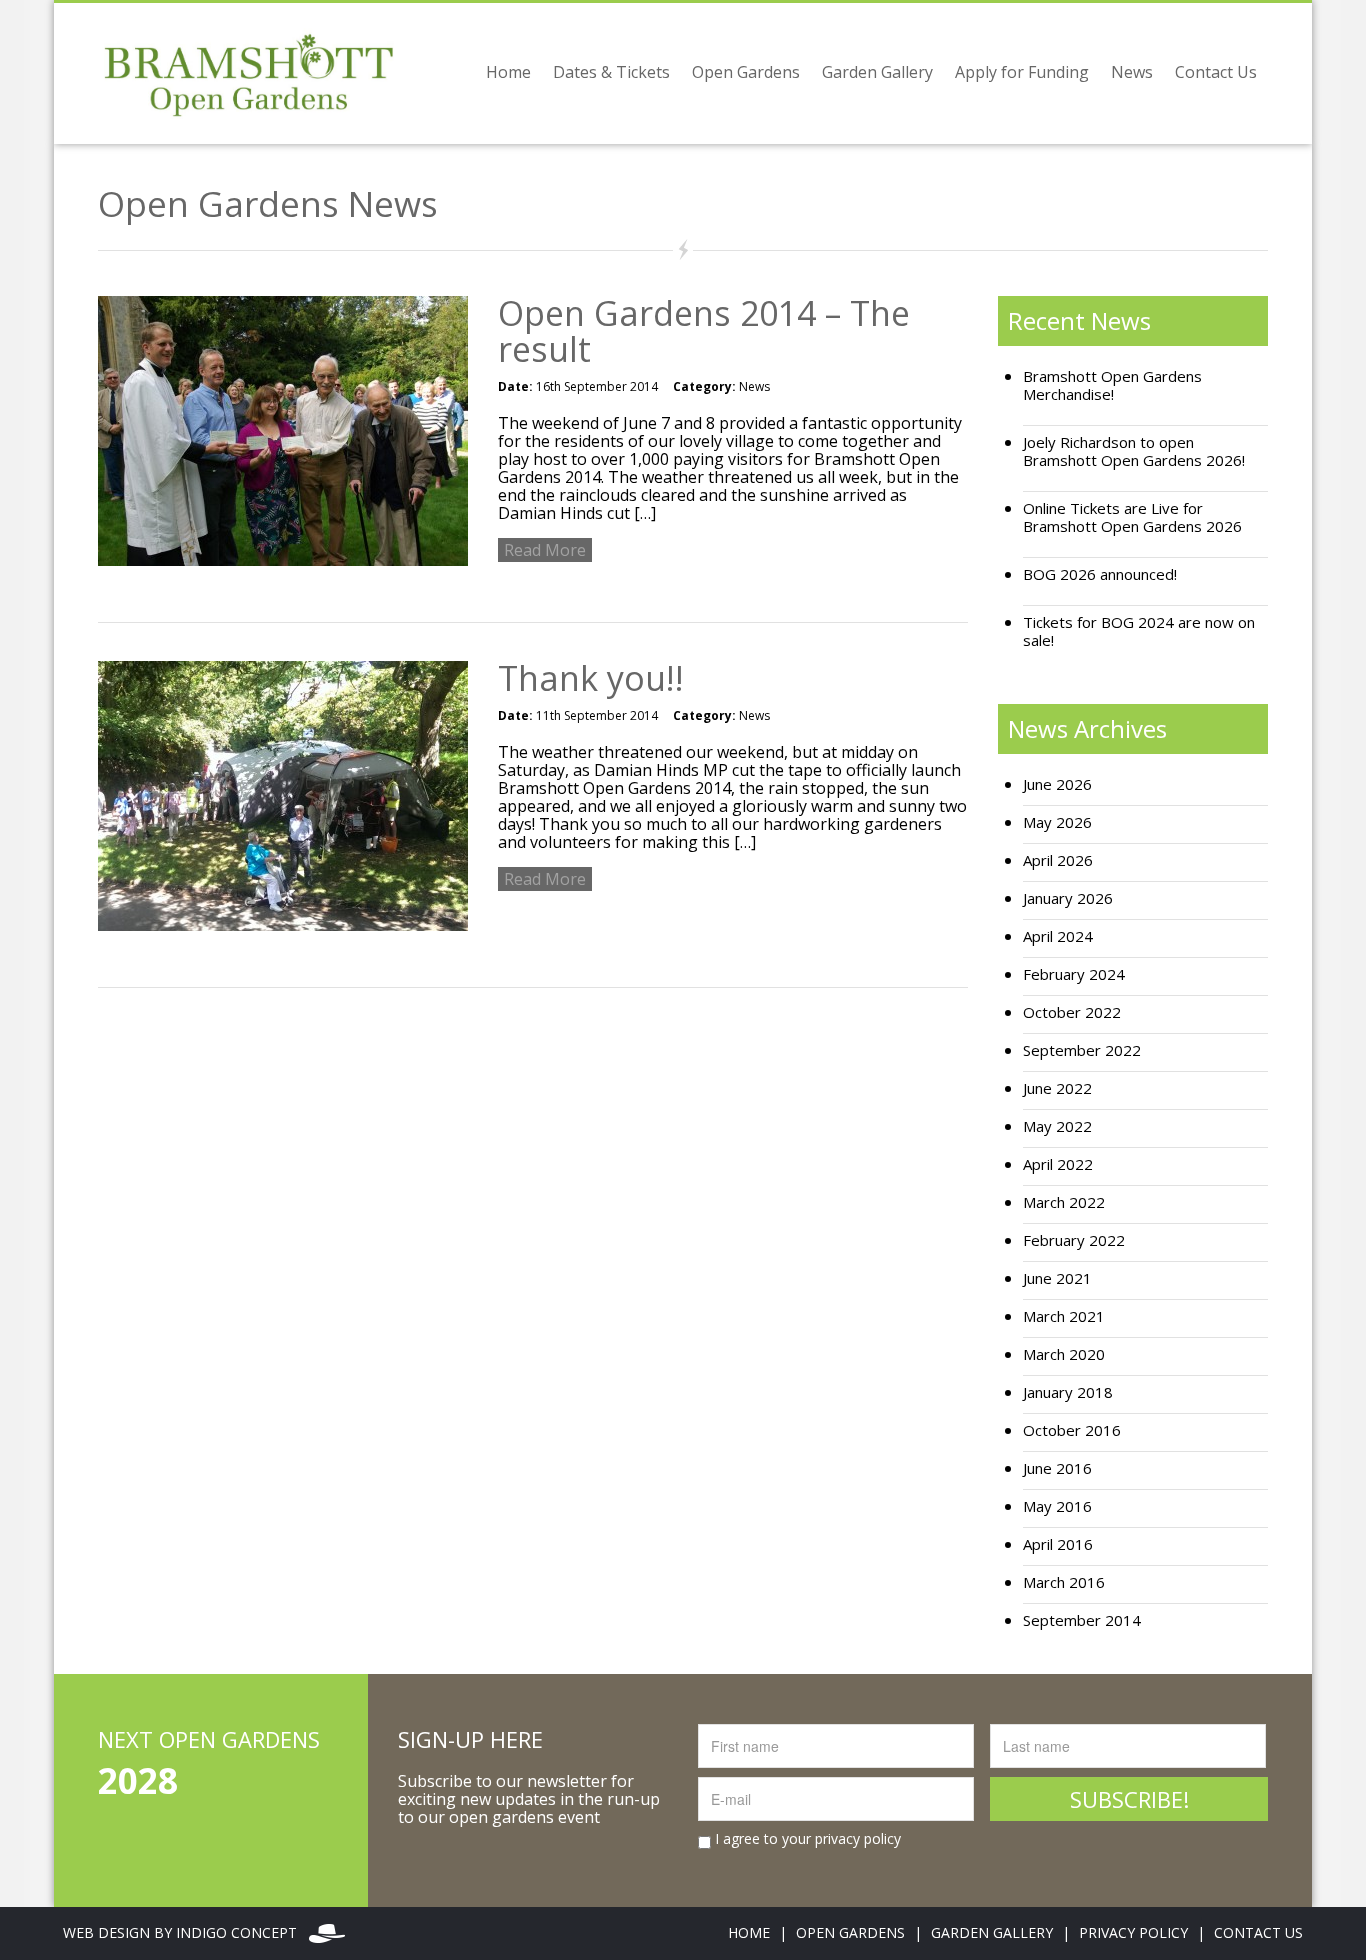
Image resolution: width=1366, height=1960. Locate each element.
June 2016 (1057, 1468)
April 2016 (1058, 1544)
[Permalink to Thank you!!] (283, 794)
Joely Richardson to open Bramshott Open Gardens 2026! (1134, 451)
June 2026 (1057, 784)
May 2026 (1057, 822)
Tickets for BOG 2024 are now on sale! (1139, 631)
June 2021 (1057, 1278)
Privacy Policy (1133, 1932)
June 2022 (1057, 1088)
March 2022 (1064, 1202)
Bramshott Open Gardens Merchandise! (1112, 385)
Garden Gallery (877, 72)
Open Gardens (746, 72)
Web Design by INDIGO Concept (186, 1932)
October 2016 (1072, 1430)
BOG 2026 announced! (1100, 574)
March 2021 (1064, 1316)
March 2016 (1064, 1582)
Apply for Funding (1022, 72)
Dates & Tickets (611, 72)
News (1132, 72)
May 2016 (1057, 1506)
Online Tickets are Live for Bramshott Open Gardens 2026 (1132, 517)
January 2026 (1068, 898)
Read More (545, 550)
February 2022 (1074, 1240)
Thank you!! (591, 678)
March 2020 (1064, 1354)
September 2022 (1082, 1050)
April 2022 (1058, 1164)
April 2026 (1058, 860)
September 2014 (1082, 1620)
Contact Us (1216, 72)
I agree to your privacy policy (806, 1839)
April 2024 (1058, 936)
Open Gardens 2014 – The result (704, 331)
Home (508, 72)
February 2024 (1074, 974)
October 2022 (1072, 1012)
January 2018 (1068, 1392)
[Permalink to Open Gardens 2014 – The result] (283, 429)
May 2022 (1057, 1126)
